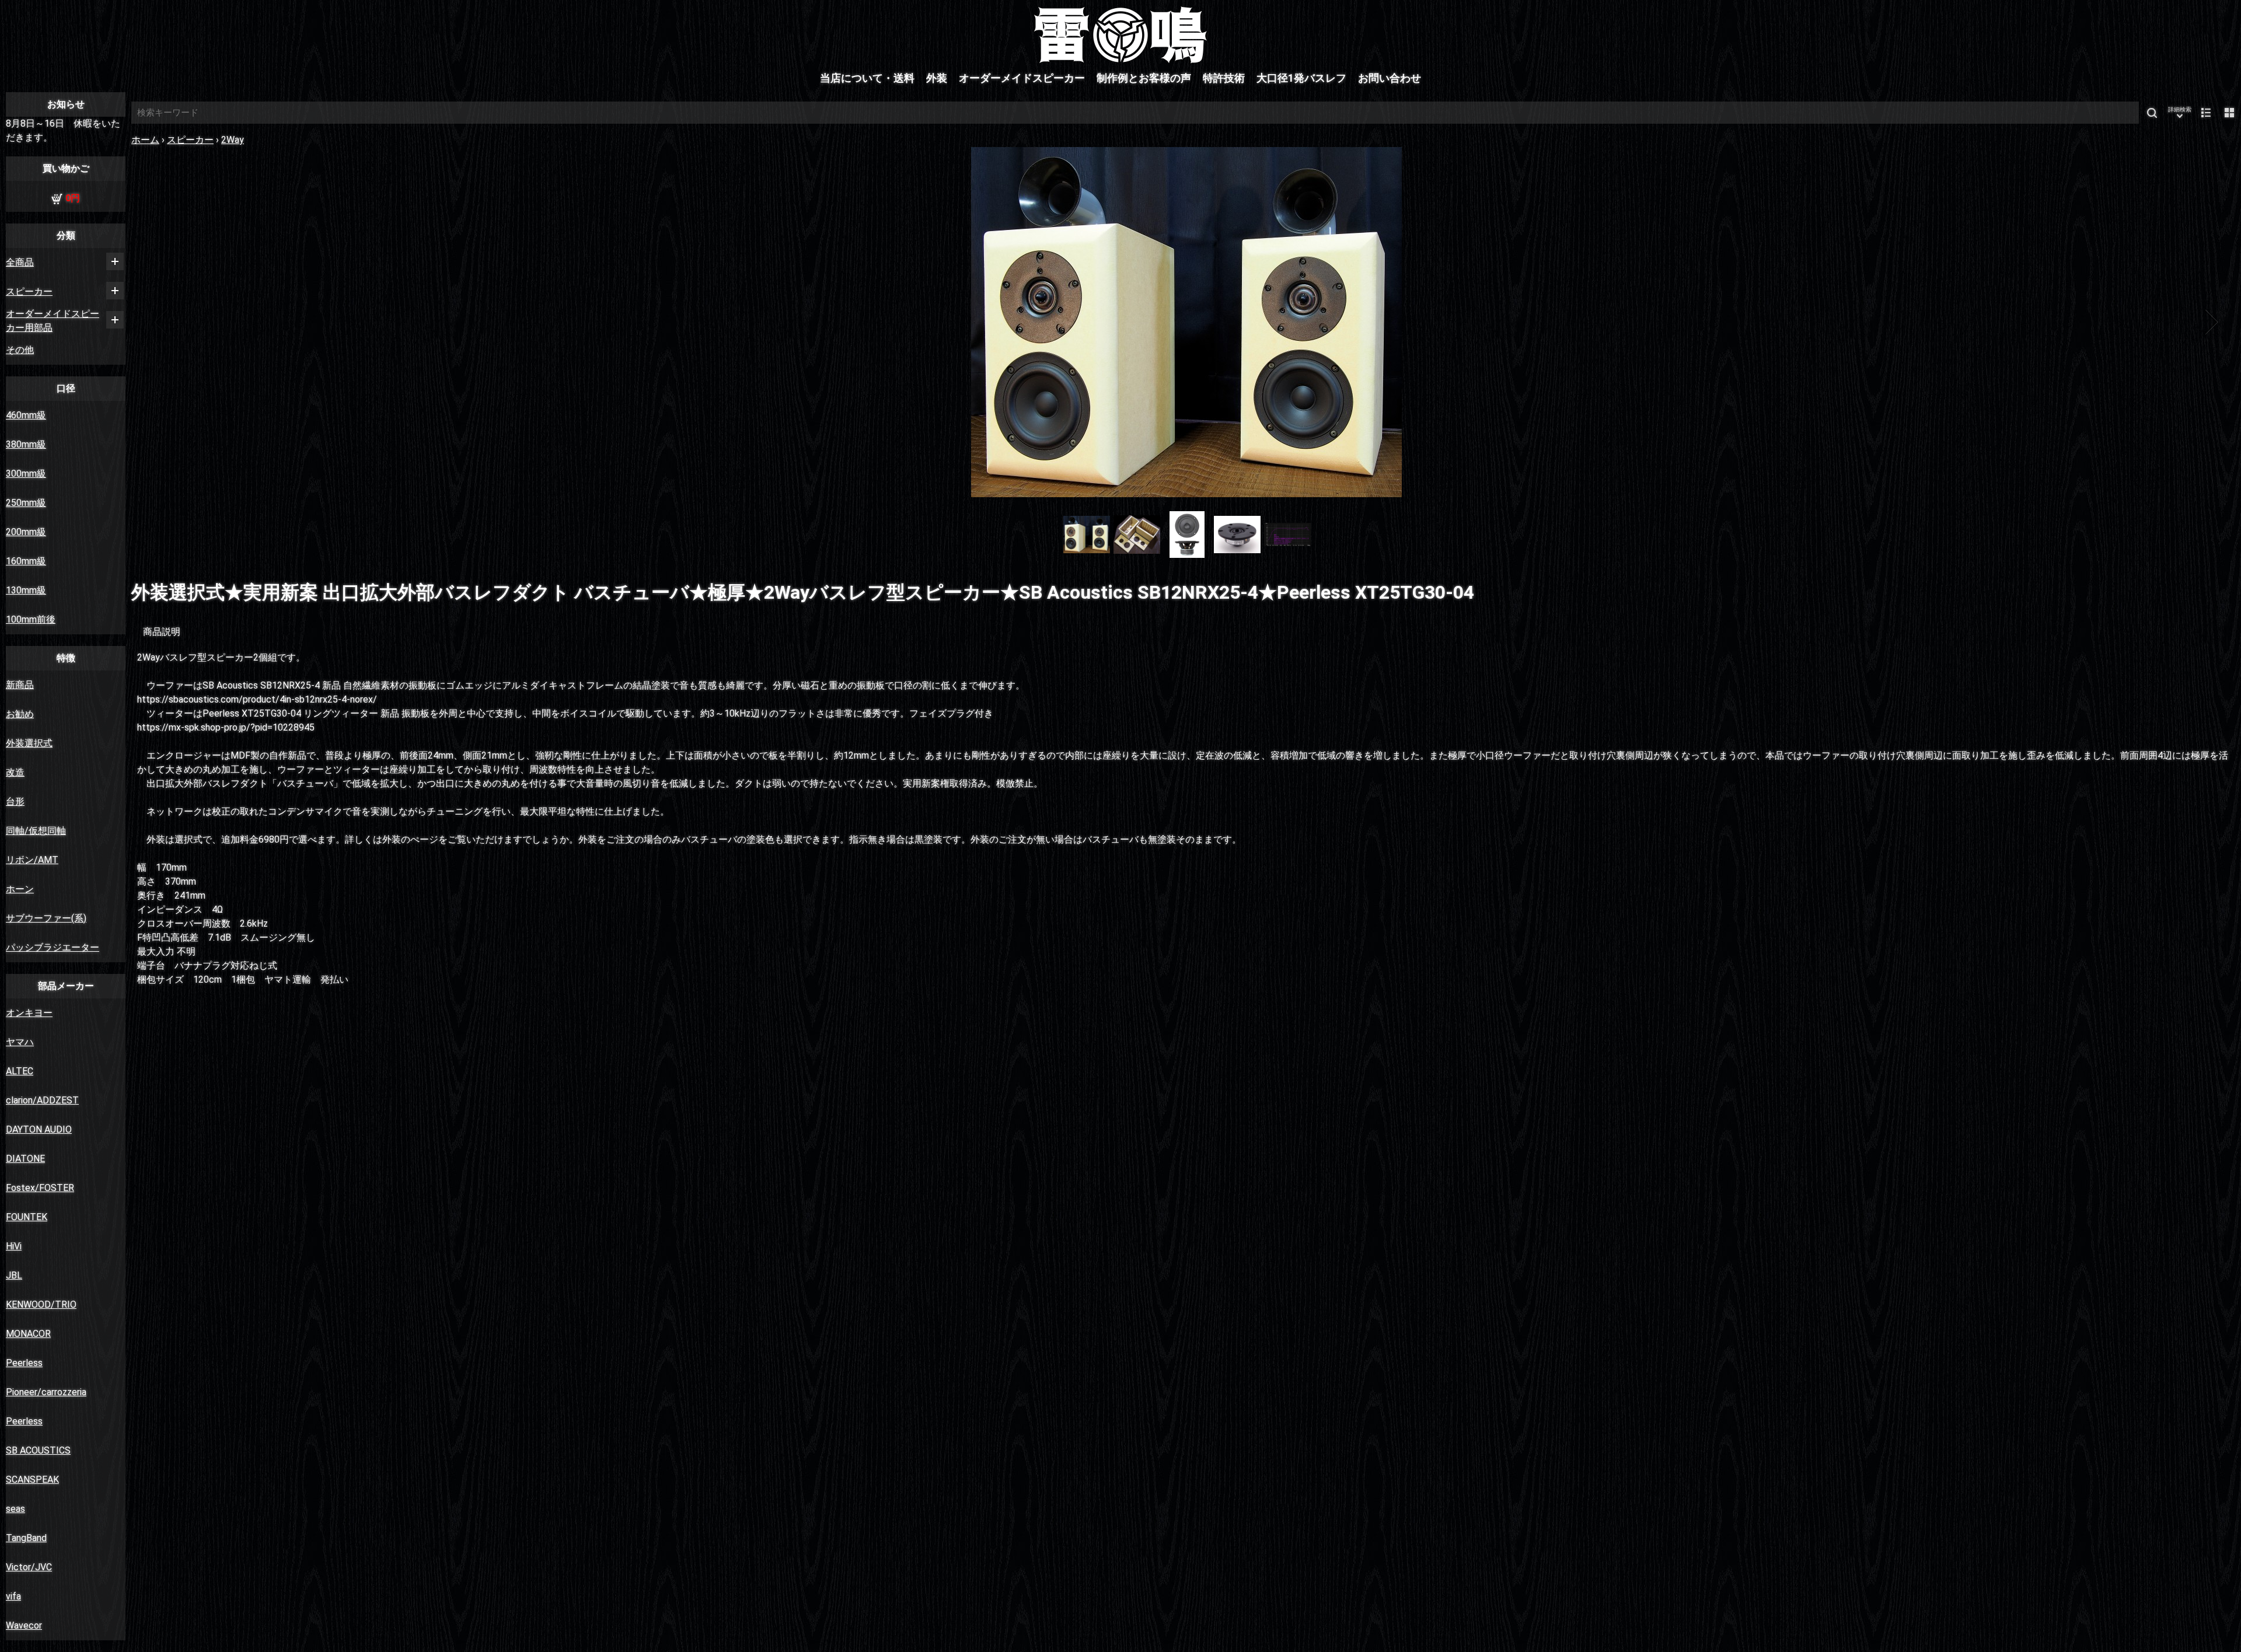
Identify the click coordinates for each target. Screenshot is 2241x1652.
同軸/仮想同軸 (36, 831)
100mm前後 (31, 619)
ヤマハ (20, 1042)
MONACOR (28, 1334)
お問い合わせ (1390, 78)
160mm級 (26, 561)
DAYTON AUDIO (39, 1129)
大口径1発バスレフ (1301, 78)
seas (15, 1509)
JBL (14, 1275)
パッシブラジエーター (53, 947)
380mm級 (26, 444)
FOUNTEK (27, 1217)
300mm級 (26, 474)
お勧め (20, 714)
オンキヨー (29, 1013)
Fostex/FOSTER (40, 1188)
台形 (15, 801)
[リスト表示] (2206, 113)
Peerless (24, 1363)
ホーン (20, 889)
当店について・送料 (867, 78)
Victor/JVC (29, 1567)
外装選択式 (29, 743)
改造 (15, 772)
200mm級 (26, 532)
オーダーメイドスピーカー (1022, 78)
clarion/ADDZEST (42, 1100)
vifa (13, 1596)
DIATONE (25, 1159)
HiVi (14, 1246)
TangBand (26, 1538)
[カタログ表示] (2229, 113)
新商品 (20, 685)
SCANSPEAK (32, 1480)
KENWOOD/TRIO (41, 1305)
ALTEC (20, 1071)
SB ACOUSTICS (38, 1450)
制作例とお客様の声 (1144, 78)
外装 (937, 78)
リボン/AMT (32, 860)
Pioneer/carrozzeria (46, 1392)
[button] (162, 322)
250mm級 (26, 503)
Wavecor (24, 1625)
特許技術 (1224, 78)
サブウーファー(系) (46, 918)
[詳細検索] (2180, 113)
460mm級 (26, 415)
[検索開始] (2152, 113)
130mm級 (26, 590)
